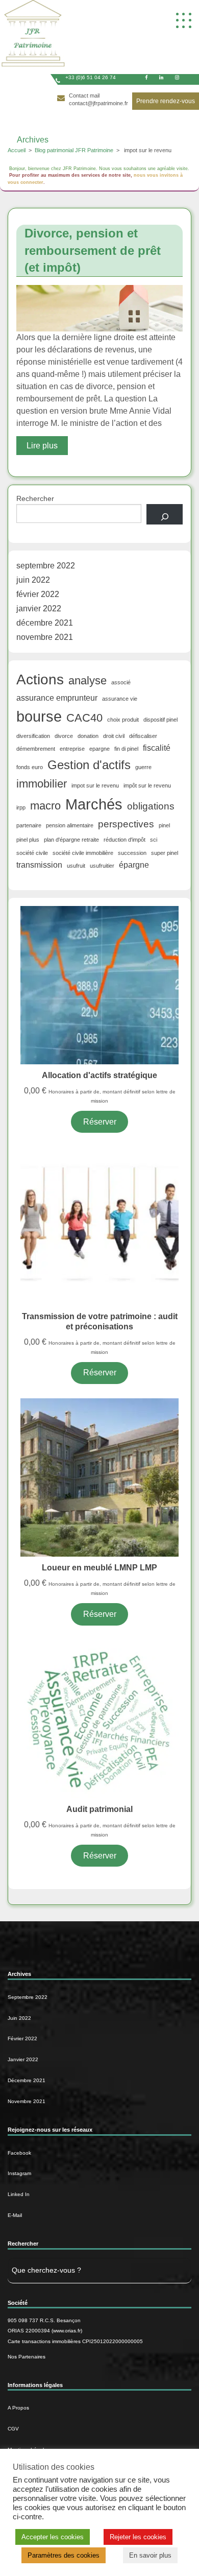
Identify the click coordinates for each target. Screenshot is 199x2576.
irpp (21, 807)
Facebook (19, 2153)
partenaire (29, 825)
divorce (64, 736)
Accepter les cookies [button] (53, 2537)
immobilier (42, 784)
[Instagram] (177, 77)
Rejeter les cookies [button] (138, 2537)
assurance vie (120, 699)
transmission (39, 865)
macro (45, 806)
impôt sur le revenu (147, 785)
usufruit (76, 866)
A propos (18, 2408)
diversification (33, 736)
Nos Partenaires (27, 2357)
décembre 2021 (45, 623)
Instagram (19, 2173)
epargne (99, 749)
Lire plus (42, 446)
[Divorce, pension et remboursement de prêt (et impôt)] (99, 308)
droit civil (114, 736)
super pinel (165, 853)
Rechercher (35, 498)
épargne (134, 865)
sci (154, 840)
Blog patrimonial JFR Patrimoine (74, 150)
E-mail (15, 2215)
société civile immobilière (83, 853)
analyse (88, 681)
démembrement (36, 749)
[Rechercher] (165, 514)
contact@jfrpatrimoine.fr (98, 103)
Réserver (100, 1122)
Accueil (17, 150)
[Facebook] (146, 77)
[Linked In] (161, 77)
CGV (13, 2429)
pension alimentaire (70, 825)
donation (88, 736)
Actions (40, 679)
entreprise (72, 749)
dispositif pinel (160, 720)
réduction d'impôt (125, 840)
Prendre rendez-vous (166, 101)
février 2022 (38, 594)
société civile (32, 853)
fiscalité (157, 748)
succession (132, 853)
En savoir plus (150, 2555)
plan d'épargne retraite (71, 840)
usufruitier (102, 866)
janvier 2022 (39, 609)
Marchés (94, 804)
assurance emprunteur (57, 698)
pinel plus (28, 840)
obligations (151, 806)
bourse (39, 716)
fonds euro (30, 767)
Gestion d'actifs (89, 765)
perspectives (126, 824)
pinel (164, 825)
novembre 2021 (45, 637)
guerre (143, 767)
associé (121, 682)
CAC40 (84, 718)
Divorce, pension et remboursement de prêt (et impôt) (93, 250)
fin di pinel (126, 749)
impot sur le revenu (95, 785)
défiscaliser (143, 736)
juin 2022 (33, 580)
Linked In (19, 2194)
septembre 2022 (46, 566)
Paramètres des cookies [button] (64, 2555)
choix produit (123, 720)
